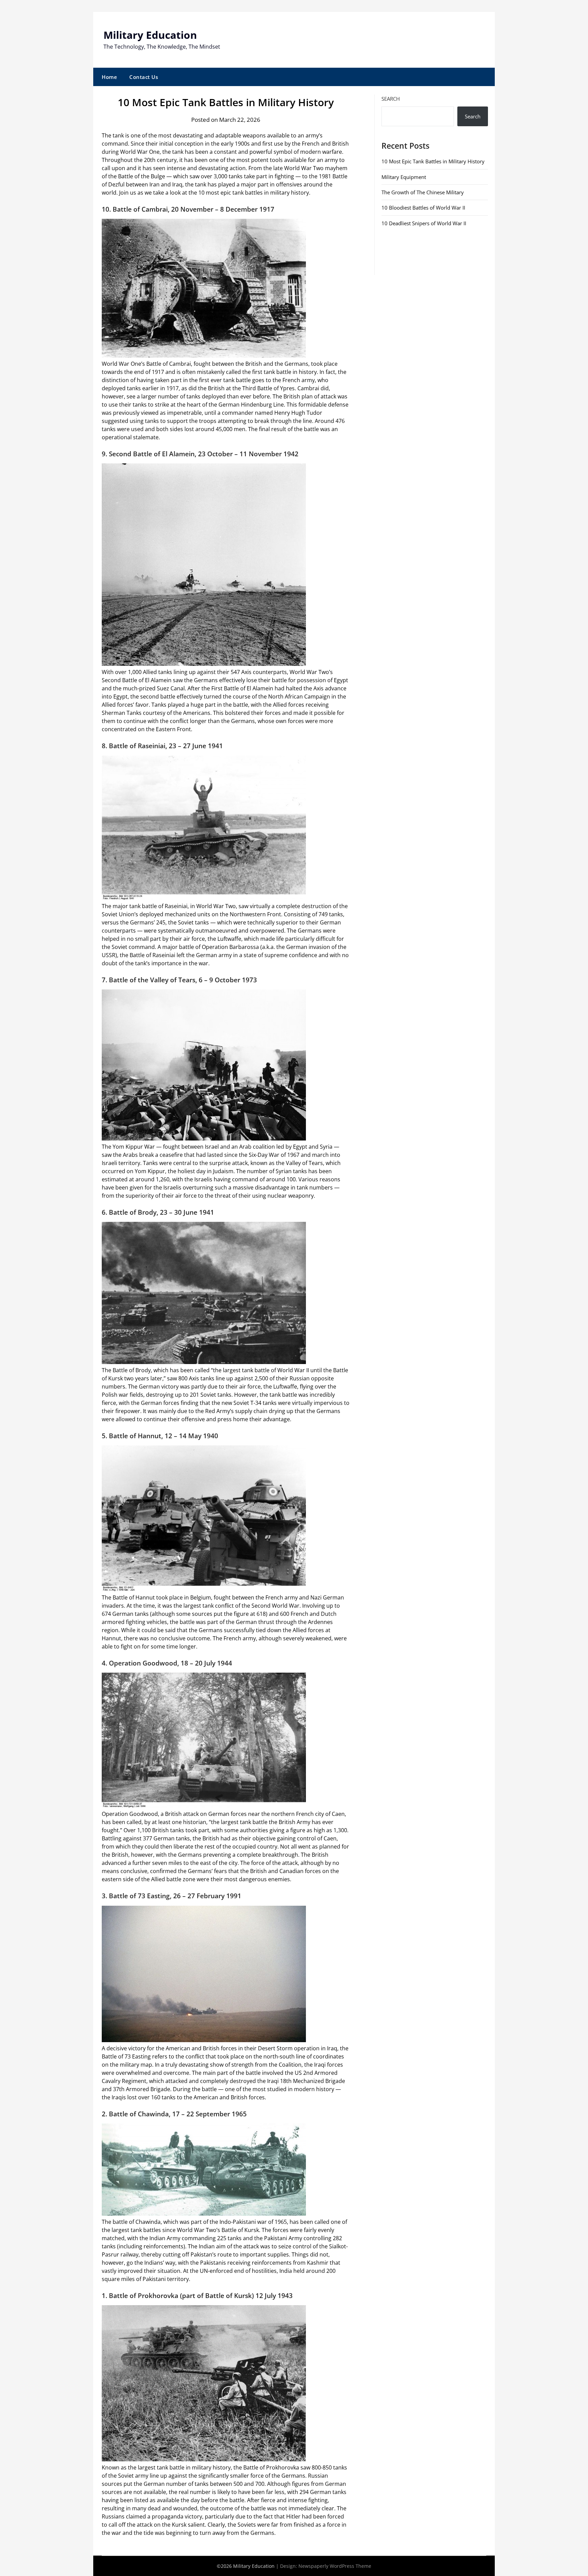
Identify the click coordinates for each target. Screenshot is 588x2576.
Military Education (150, 35)
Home (109, 77)
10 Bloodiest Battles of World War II (423, 208)
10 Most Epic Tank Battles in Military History (433, 161)
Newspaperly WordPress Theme (335, 2566)
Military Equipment (404, 177)
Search (391, 99)
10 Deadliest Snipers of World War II (424, 223)
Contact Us (144, 77)
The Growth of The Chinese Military (423, 192)
